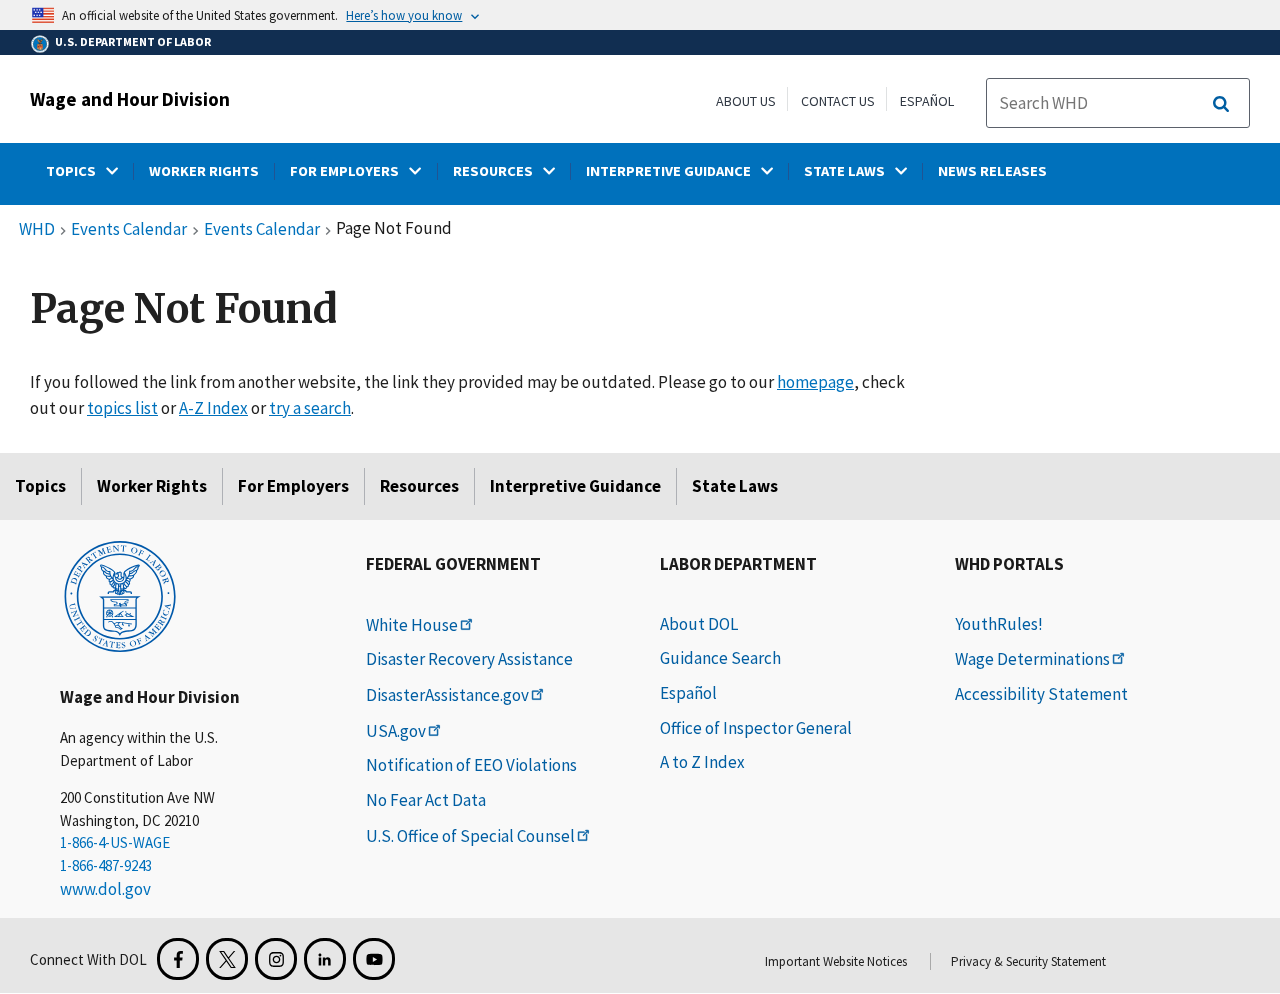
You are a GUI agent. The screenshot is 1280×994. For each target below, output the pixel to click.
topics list (122, 408)
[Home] (120, 595)
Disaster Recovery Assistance (469, 659)
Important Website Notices (836, 961)
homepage (815, 382)
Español (927, 101)
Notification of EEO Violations (471, 765)
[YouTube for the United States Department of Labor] (374, 959)
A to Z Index (702, 762)
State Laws (735, 486)
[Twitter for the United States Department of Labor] (227, 959)
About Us (746, 101)
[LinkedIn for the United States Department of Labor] (325, 959)
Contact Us (838, 101)
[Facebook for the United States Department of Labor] (178, 959)
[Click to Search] (1221, 104)
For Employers (293, 486)
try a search (310, 408)
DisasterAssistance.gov (447, 695)
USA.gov (396, 731)
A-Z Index (213, 408)
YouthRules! (999, 624)
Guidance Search (720, 658)
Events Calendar (129, 230)
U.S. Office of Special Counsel (470, 836)
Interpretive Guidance (575, 486)
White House (412, 625)
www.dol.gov (105, 889)
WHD (37, 230)
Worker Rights (152, 486)
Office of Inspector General (756, 728)
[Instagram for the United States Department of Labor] (276, 959)
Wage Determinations (1032, 659)
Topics (40, 486)
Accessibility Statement (1041, 694)
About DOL (699, 624)
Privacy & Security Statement (1028, 961)
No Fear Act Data (426, 800)
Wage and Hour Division (130, 99)
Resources (419, 486)
